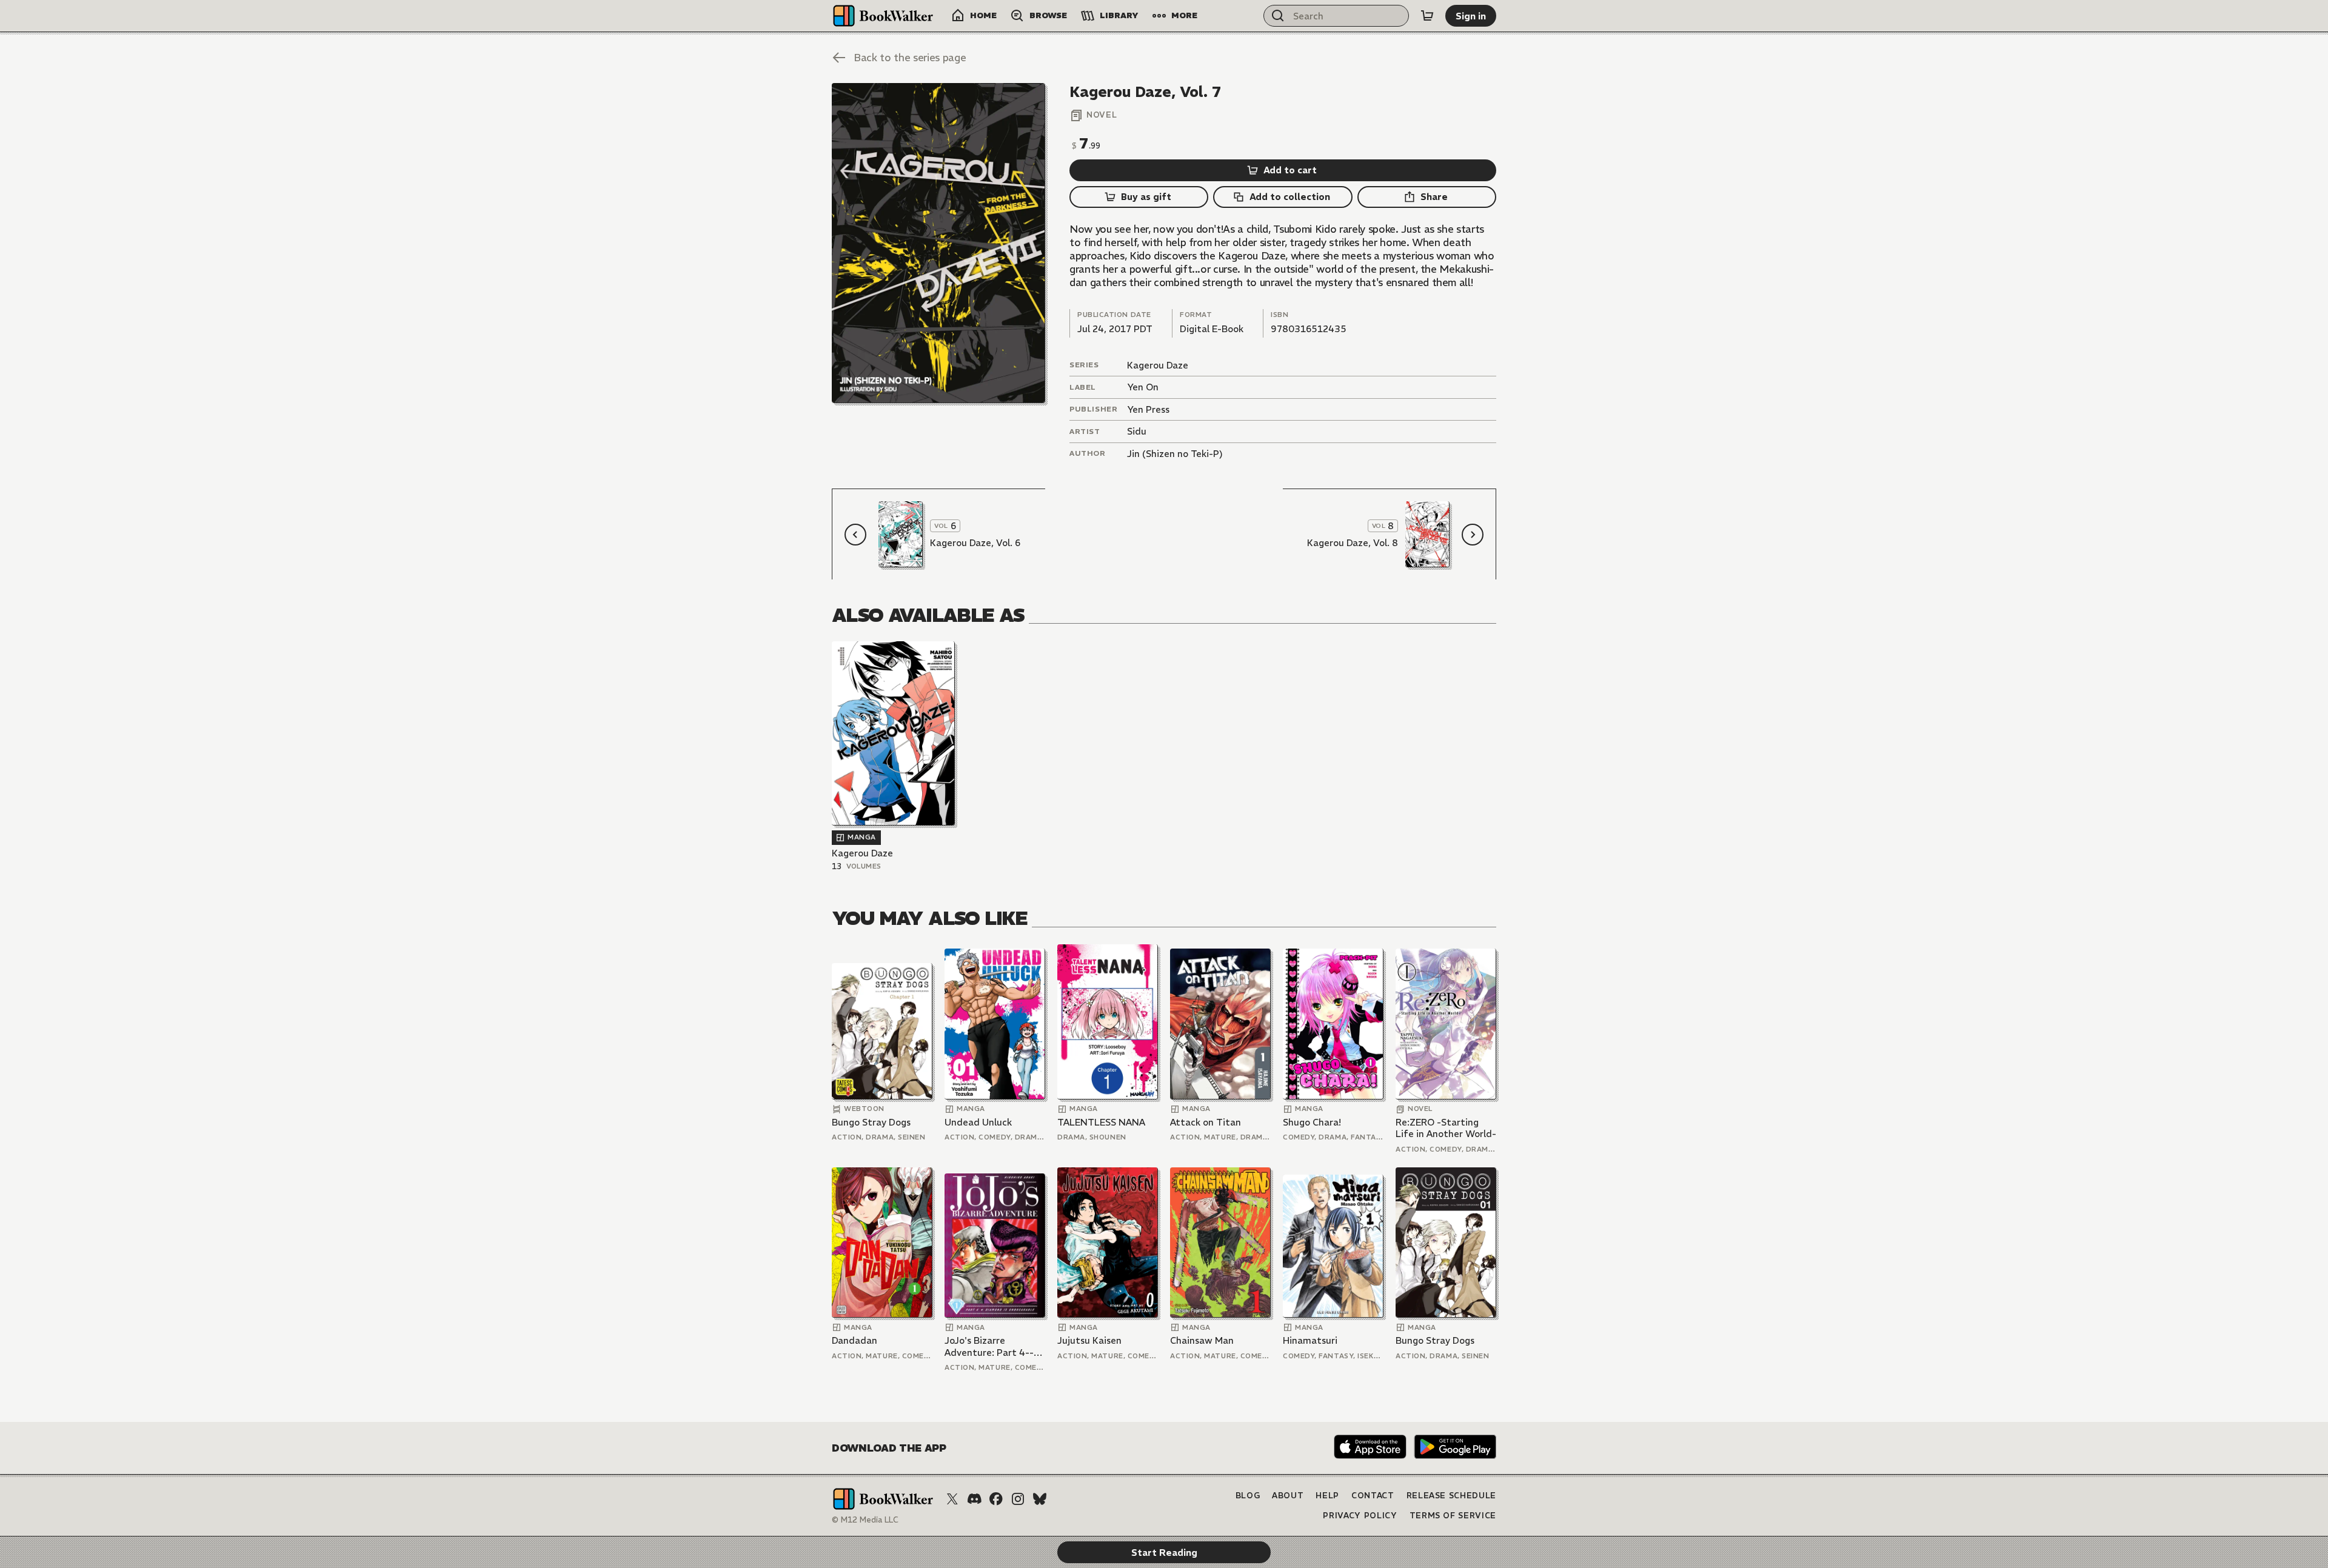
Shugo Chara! (1312, 1122)
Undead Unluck (978, 1122)
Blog (1248, 1496)
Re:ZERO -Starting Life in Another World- (1446, 1128)
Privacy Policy (1360, 1516)
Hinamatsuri (1310, 1340)
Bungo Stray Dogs (871, 1122)
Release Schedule (1451, 1496)
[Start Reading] (938, 243)
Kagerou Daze (1158, 365)
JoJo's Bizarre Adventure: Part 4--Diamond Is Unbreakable (989, 1346)
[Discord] (974, 1499)
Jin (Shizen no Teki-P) (1175, 454)
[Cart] (1427, 16)
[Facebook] (996, 1499)
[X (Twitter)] (952, 1499)
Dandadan (855, 1340)
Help (1327, 1496)
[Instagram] (1018, 1499)
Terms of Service (1453, 1516)
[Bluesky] (1040, 1499)
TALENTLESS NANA (1101, 1122)
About (1288, 1496)
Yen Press (1148, 409)
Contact (1373, 1496)
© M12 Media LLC (865, 1520)
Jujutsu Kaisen (1089, 1340)
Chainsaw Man (1202, 1340)
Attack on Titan (1206, 1122)
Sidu (1137, 431)
